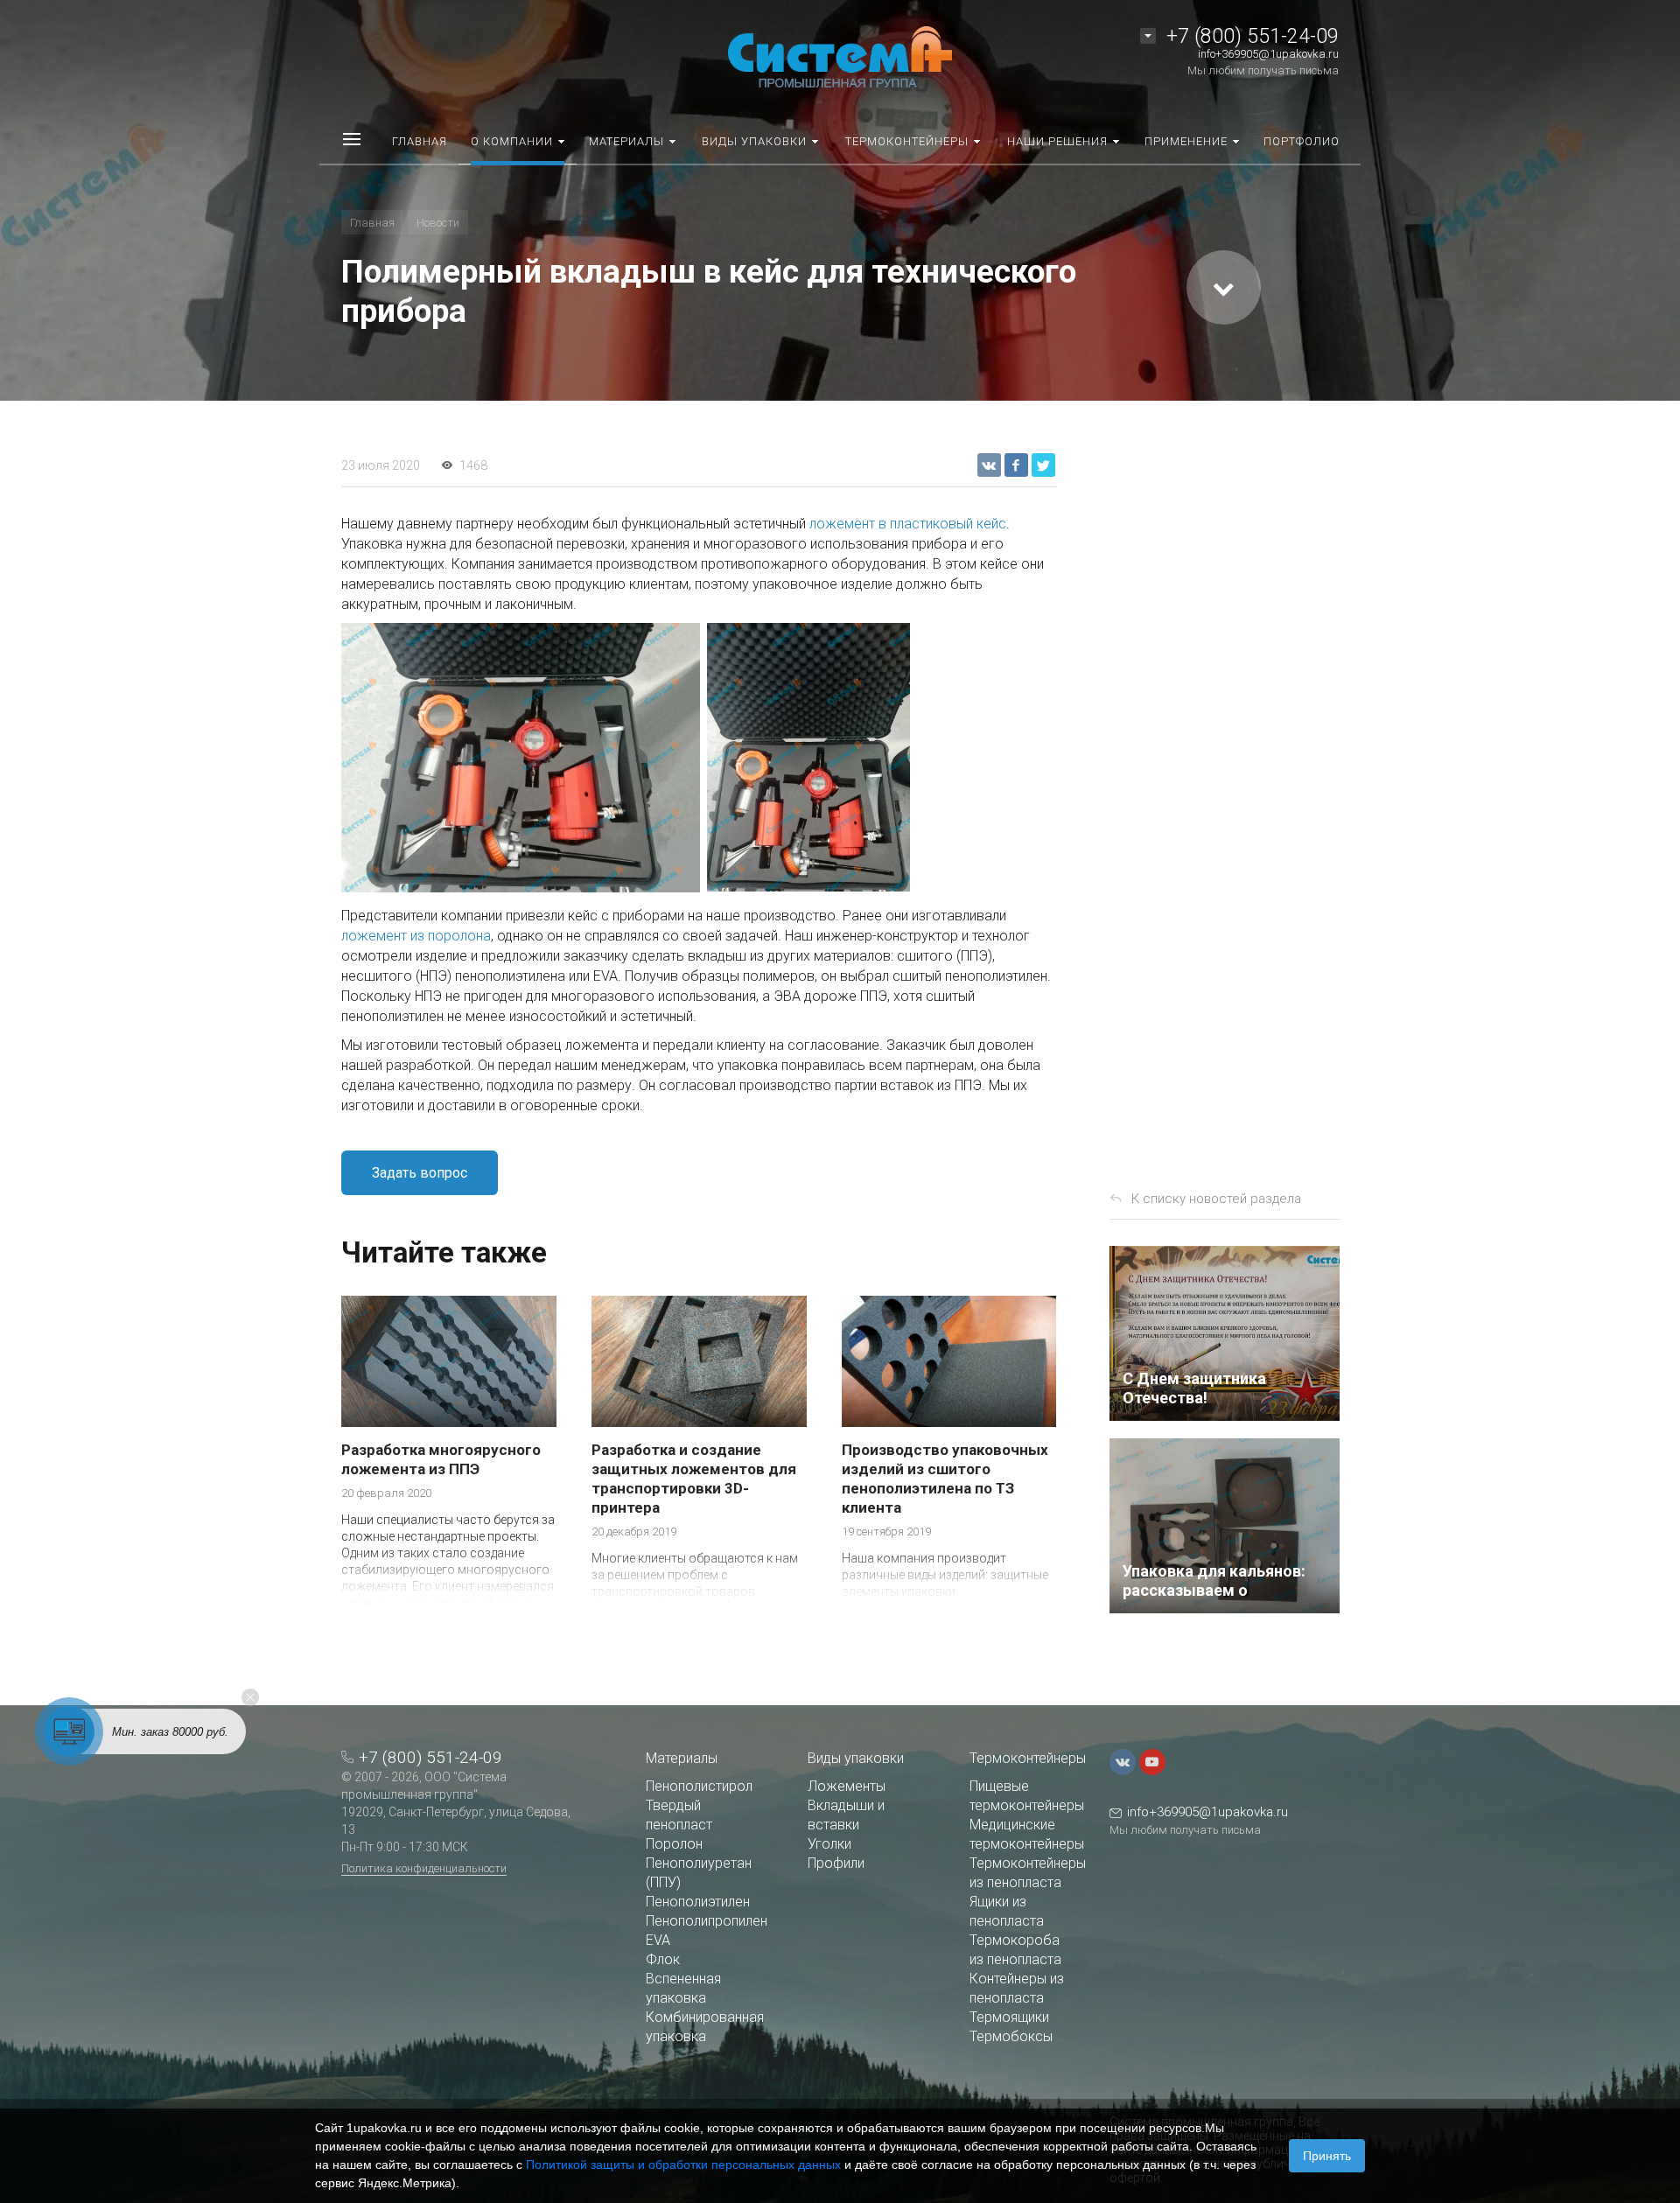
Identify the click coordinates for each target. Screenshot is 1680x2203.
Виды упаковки (856, 1758)
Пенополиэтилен (698, 1902)
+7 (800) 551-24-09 (1253, 36)
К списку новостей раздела (1216, 1199)
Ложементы (847, 1786)
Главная (372, 223)
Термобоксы (1011, 2036)
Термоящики (1009, 2017)
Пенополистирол (699, 1786)
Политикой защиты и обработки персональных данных (683, 2165)
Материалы (682, 1758)
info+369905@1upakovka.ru (1268, 54)
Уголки (829, 1844)
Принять (1327, 2156)
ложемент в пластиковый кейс (908, 524)
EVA (658, 1940)
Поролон (674, 1844)
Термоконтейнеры (1028, 1758)
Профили (836, 1863)
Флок (663, 1959)
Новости (438, 223)
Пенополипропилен (707, 1921)
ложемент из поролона (416, 936)
